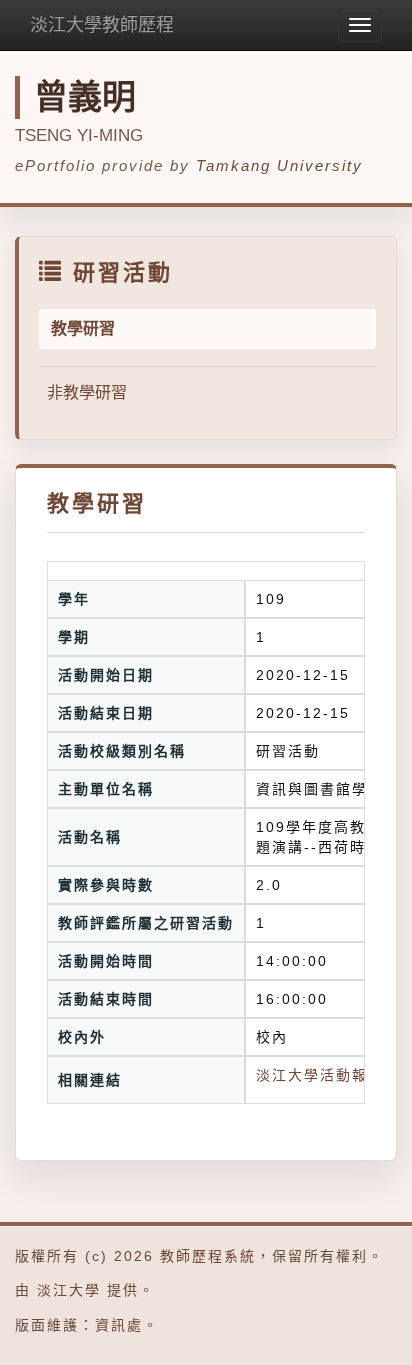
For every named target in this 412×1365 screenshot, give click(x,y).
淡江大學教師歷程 (102, 25)
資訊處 (119, 1325)
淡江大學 (69, 1290)
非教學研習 (87, 392)
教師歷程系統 (208, 1256)
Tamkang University (279, 165)
